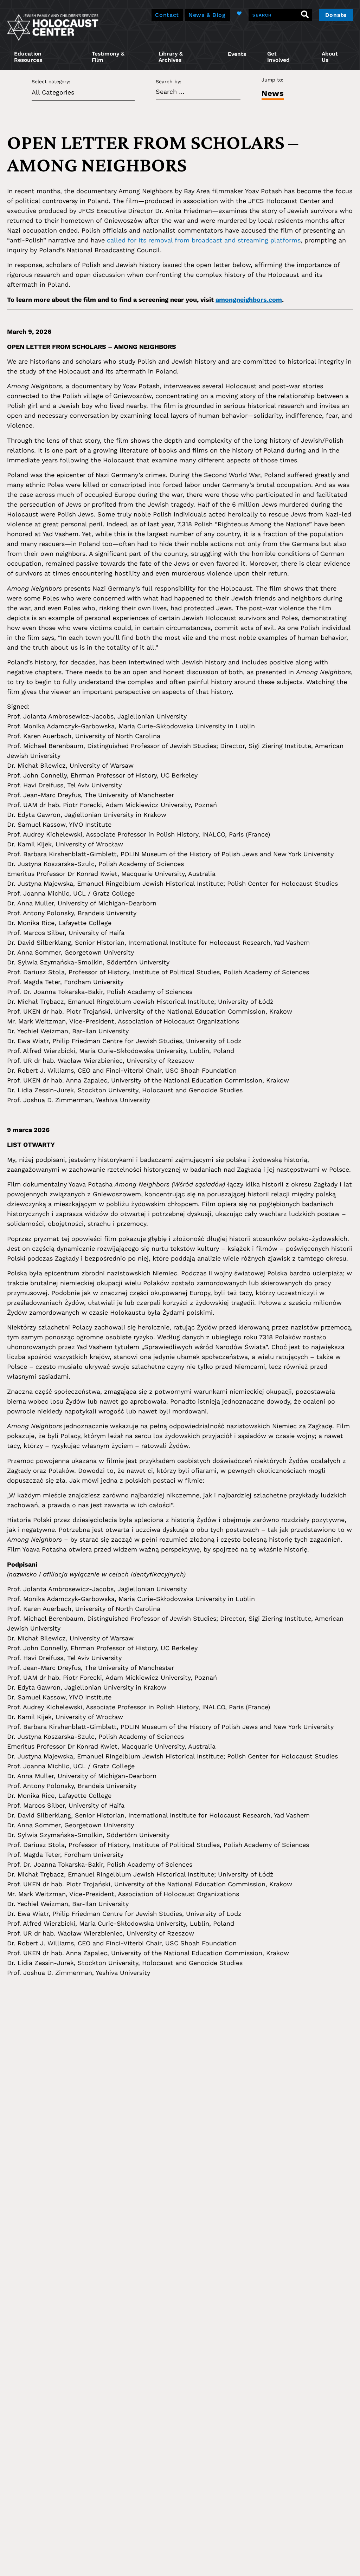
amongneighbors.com (249, 300)
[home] (53, 27)
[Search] (305, 15)
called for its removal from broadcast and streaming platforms (204, 240)
